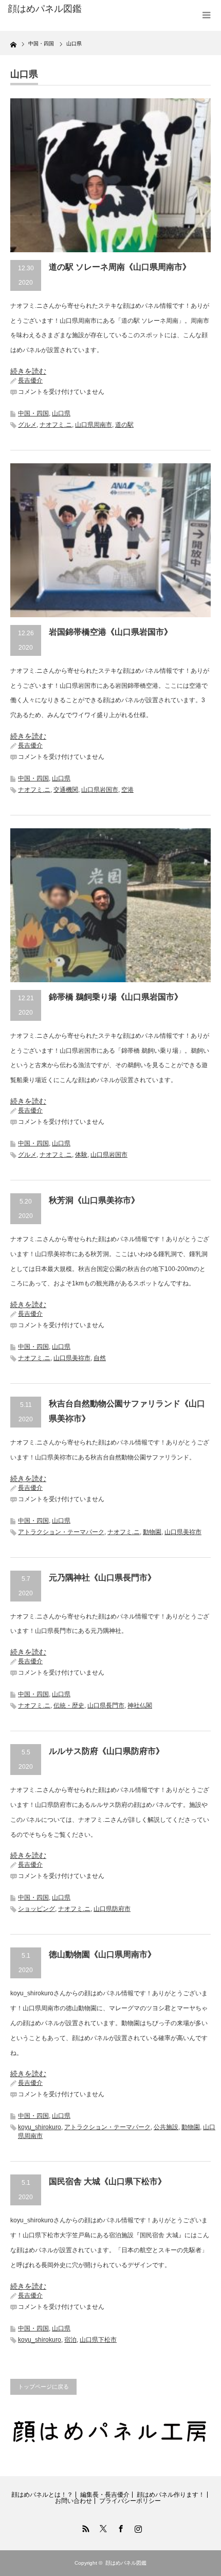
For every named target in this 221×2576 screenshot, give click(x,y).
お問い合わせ (73, 2501)
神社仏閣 (140, 1705)
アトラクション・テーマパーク (61, 1532)
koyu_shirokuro (40, 2127)
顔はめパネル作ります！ (171, 2495)
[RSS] (84, 2527)
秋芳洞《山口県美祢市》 (94, 1200)
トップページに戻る (43, 2387)
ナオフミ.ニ (56, 425)
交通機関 (66, 790)
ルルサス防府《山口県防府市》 (106, 1751)
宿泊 (70, 2340)
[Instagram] (137, 2527)
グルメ (27, 425)
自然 (100, 1358)
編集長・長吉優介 (105, 2495)
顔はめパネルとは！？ (42, 2495)
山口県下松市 (98, 2340)
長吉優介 (30, 380)
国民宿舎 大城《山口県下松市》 (107, 2181)
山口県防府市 (112, 1909)
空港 (127, 790)
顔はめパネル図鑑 (45, 9)
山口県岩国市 (100, 790)
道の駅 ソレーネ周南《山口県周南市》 (120, 267)
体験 (81, 1155)
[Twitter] (102, 2527)
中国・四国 (33, 413)
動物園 (152, 1532)
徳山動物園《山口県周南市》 (102, 1954)
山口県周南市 (94, 425)
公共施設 (166, 2127)
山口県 (61, 413)
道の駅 (124, 425)
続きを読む (28, 371)
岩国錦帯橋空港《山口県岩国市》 (110, 632)
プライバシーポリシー (130, 2501)
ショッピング (36, 1909)
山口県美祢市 (72, 1358)
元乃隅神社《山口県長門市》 (102, 1578)
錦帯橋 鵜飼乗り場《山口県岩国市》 (116, 997)
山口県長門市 (106, 1705)
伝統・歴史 (69, 1705)
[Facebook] (119, 2527)
